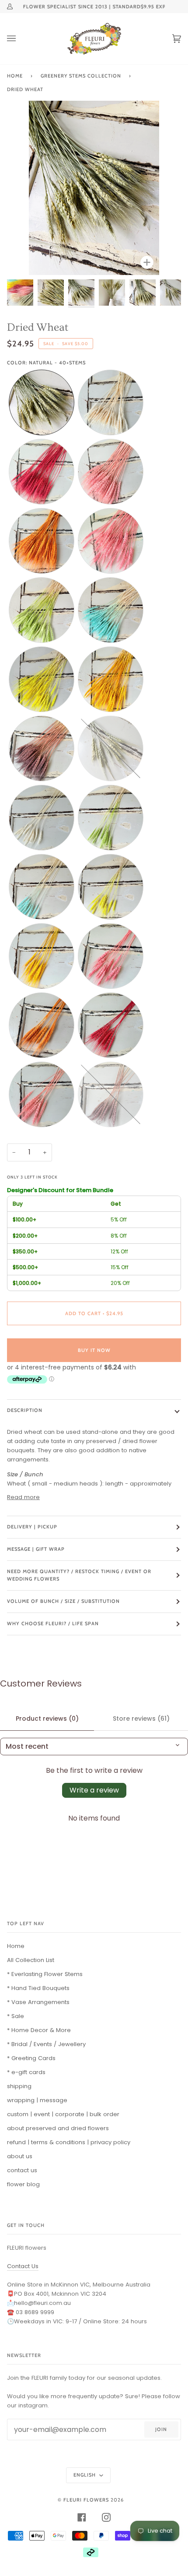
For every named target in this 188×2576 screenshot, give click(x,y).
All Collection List (31, 1960)
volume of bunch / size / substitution (63, 1601)
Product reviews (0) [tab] (47, 1719)
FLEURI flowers (86, 2500)
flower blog (23, 2184)
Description (25, 1410)
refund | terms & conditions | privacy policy (69, 2142)
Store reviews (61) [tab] (141, 1719)
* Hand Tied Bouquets (38, 1988)
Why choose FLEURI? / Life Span (53, 1623)
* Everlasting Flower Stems (45, 1974)
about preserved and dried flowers (58, 2128)
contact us (22, 2170)
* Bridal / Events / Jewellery (46, 2044)
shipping (19, 2086)
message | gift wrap (36, 1549)
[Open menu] (20, 39)
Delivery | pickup (32, 1527)
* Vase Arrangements (38, 2002)
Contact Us (23, 2266)
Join (161, 2429)
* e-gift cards (26, 2072)
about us (20, 2156)
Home (15, 76)
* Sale (16, 2016)
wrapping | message (37, 2100)
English (85, 2475)
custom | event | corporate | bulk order (63, 2114)
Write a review (94, 1790)
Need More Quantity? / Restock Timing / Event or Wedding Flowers (79, 1575)
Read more (23, 1497)
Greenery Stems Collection (81, 76)
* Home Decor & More (39, 2030)
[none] (42, 402)
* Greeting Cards (31, 2058)
